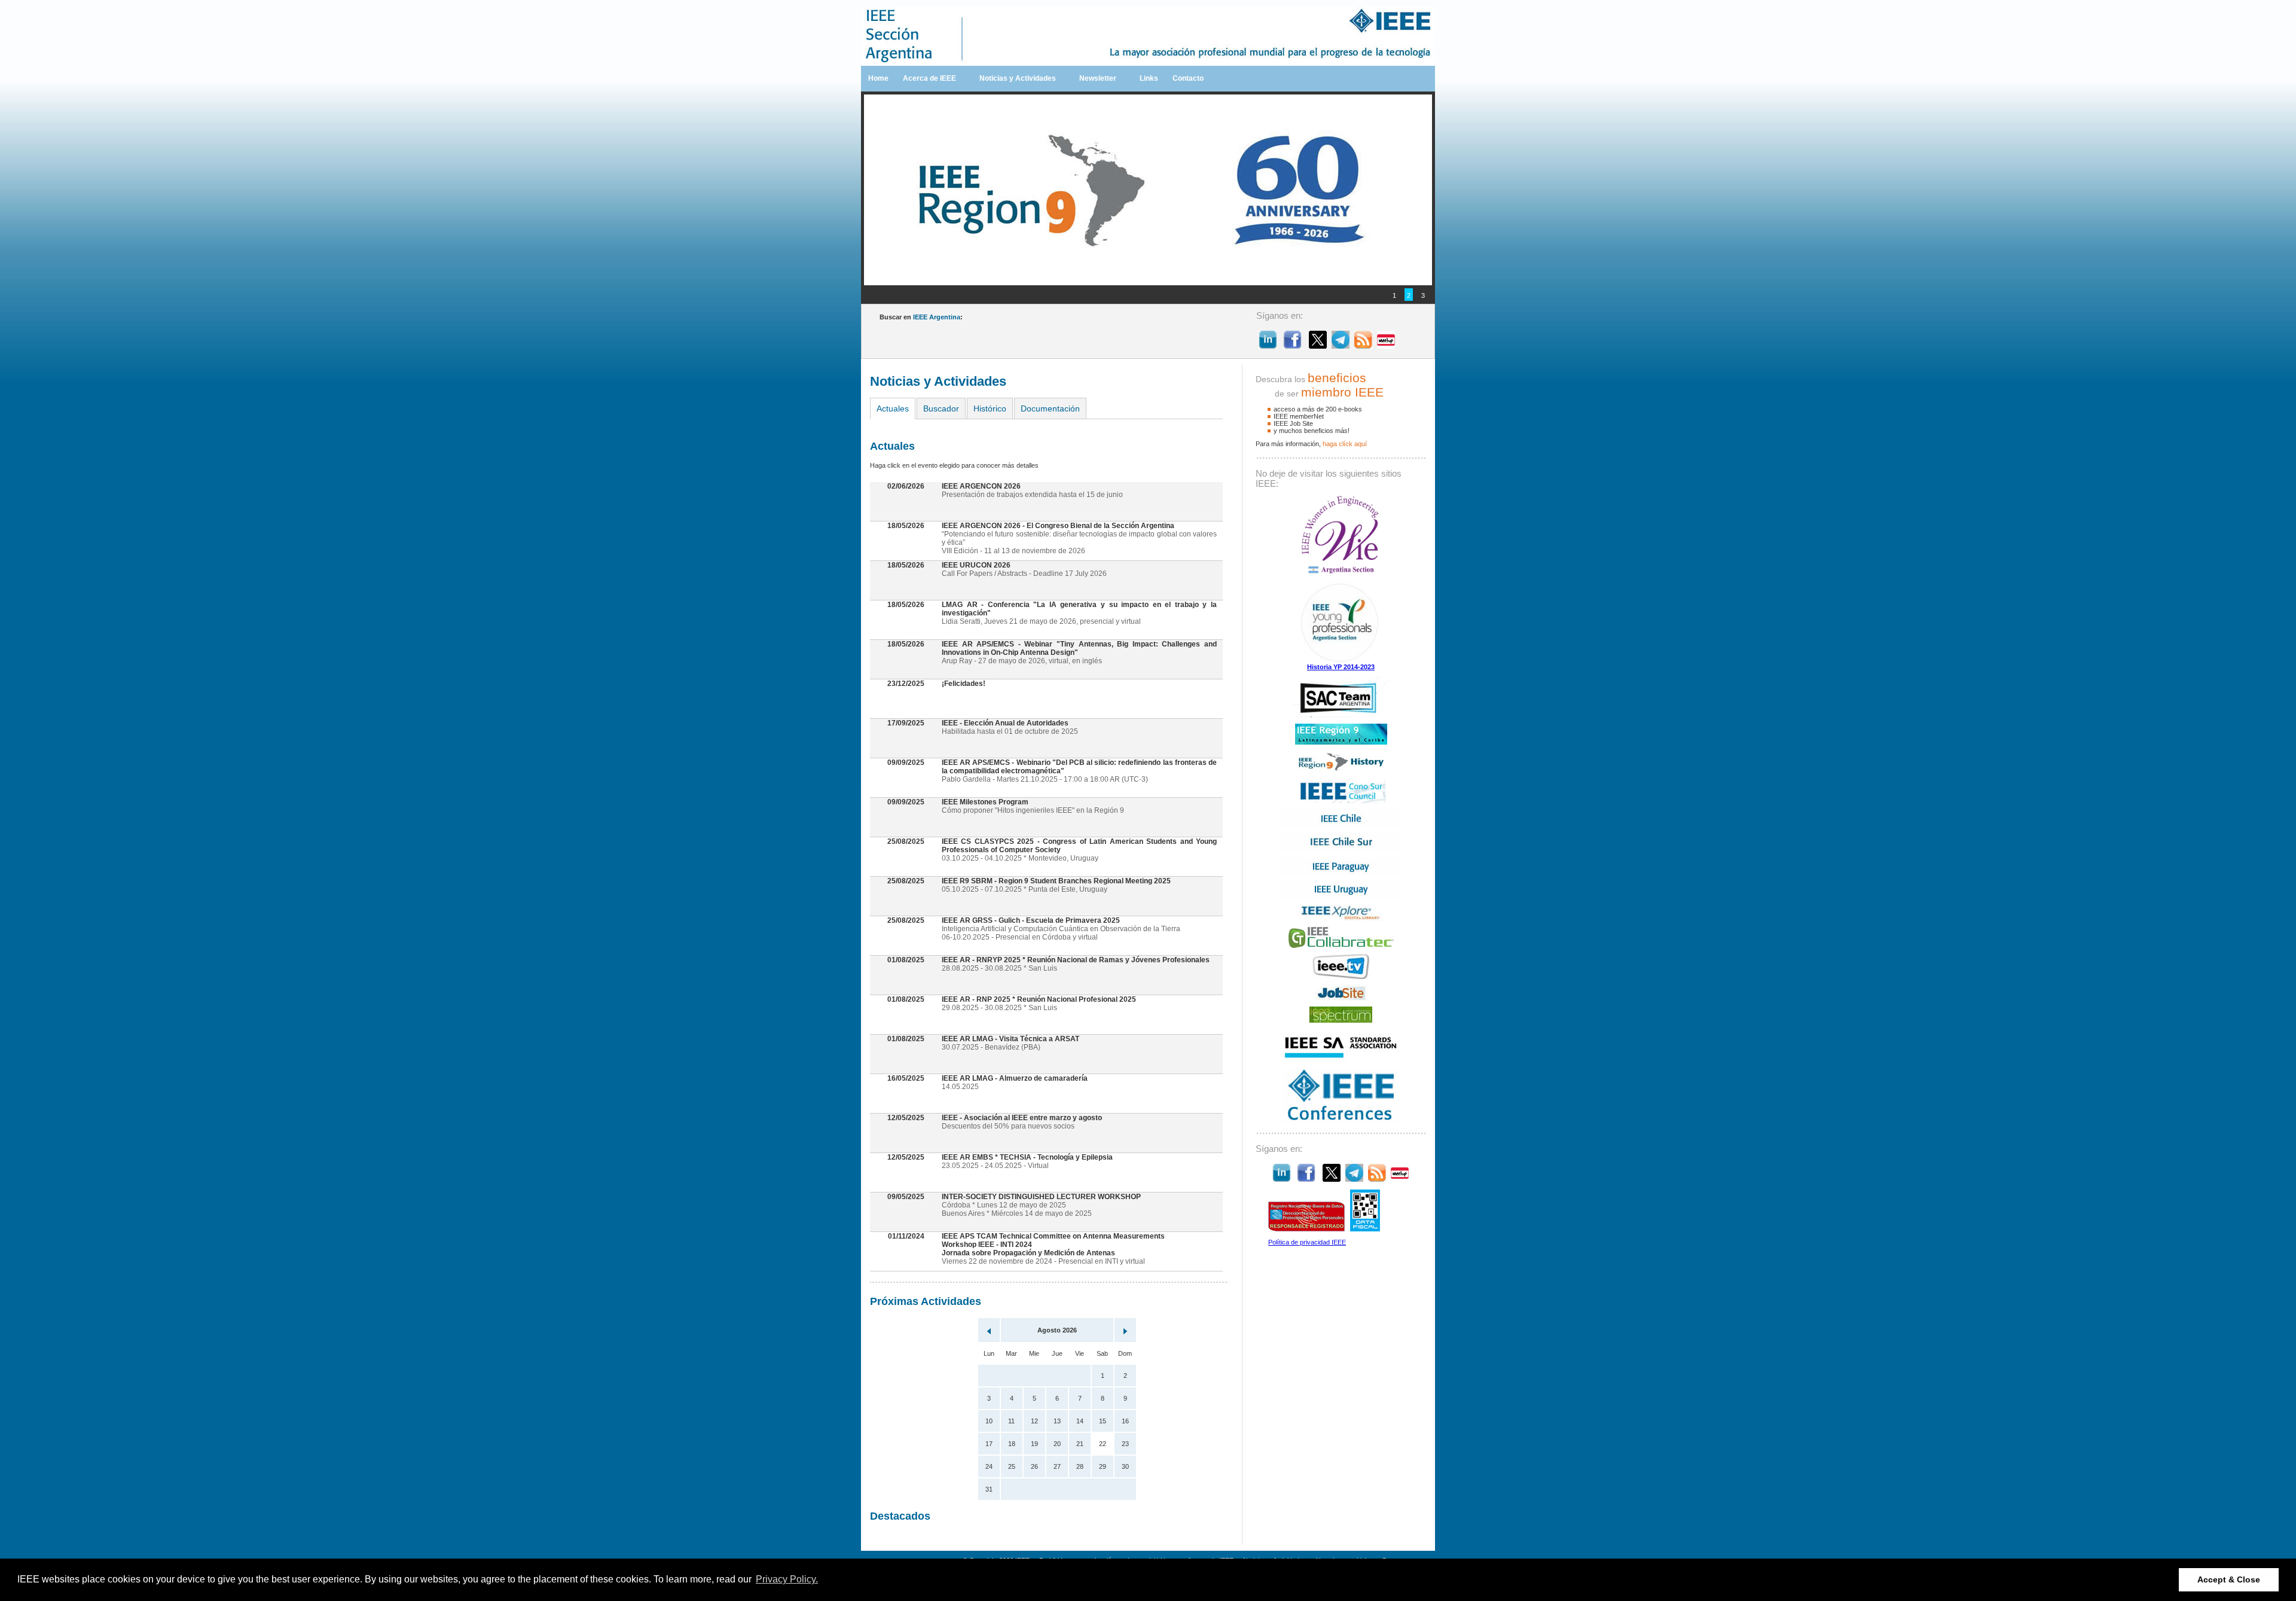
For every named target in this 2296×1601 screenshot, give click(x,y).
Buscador (941, 408)
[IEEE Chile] (1341, 825)
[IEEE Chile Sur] (1341, 849)
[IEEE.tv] (1341, 977)
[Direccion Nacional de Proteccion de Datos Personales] (1306, 1229)
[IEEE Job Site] (1341, 998)
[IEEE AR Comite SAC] (1341, 715)
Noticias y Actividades (1018, 78)
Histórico (990, 408)
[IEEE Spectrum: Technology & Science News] (1341, 1020)
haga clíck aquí (1345, 444)
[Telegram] (1341, 345)
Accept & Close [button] (2229, 1579)
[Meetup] (1386, 345)
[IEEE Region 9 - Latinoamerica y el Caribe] (1341, 742)
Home (878, 78)
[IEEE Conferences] (1341, 1120)
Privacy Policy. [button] (787, 1579)
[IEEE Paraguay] (1341, 873)
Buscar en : (921, 317)
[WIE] (1341, 573)
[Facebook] (1293, 345)
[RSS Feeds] (1363, 345)
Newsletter (1098, 78)
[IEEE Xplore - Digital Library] (1341, 919)
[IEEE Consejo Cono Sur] (1341, 801)
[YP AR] (1341, 661)
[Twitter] (1318, 345)
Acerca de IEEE (929, 78)
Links (1149, 78)
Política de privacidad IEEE (1307, 1242)
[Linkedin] (1268, 345)
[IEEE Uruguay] (1341, 896)
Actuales (893, 408)
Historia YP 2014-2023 (1341, 667)
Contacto (1188, 78)
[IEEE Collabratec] (1341, 946)
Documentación (1050, 408)
